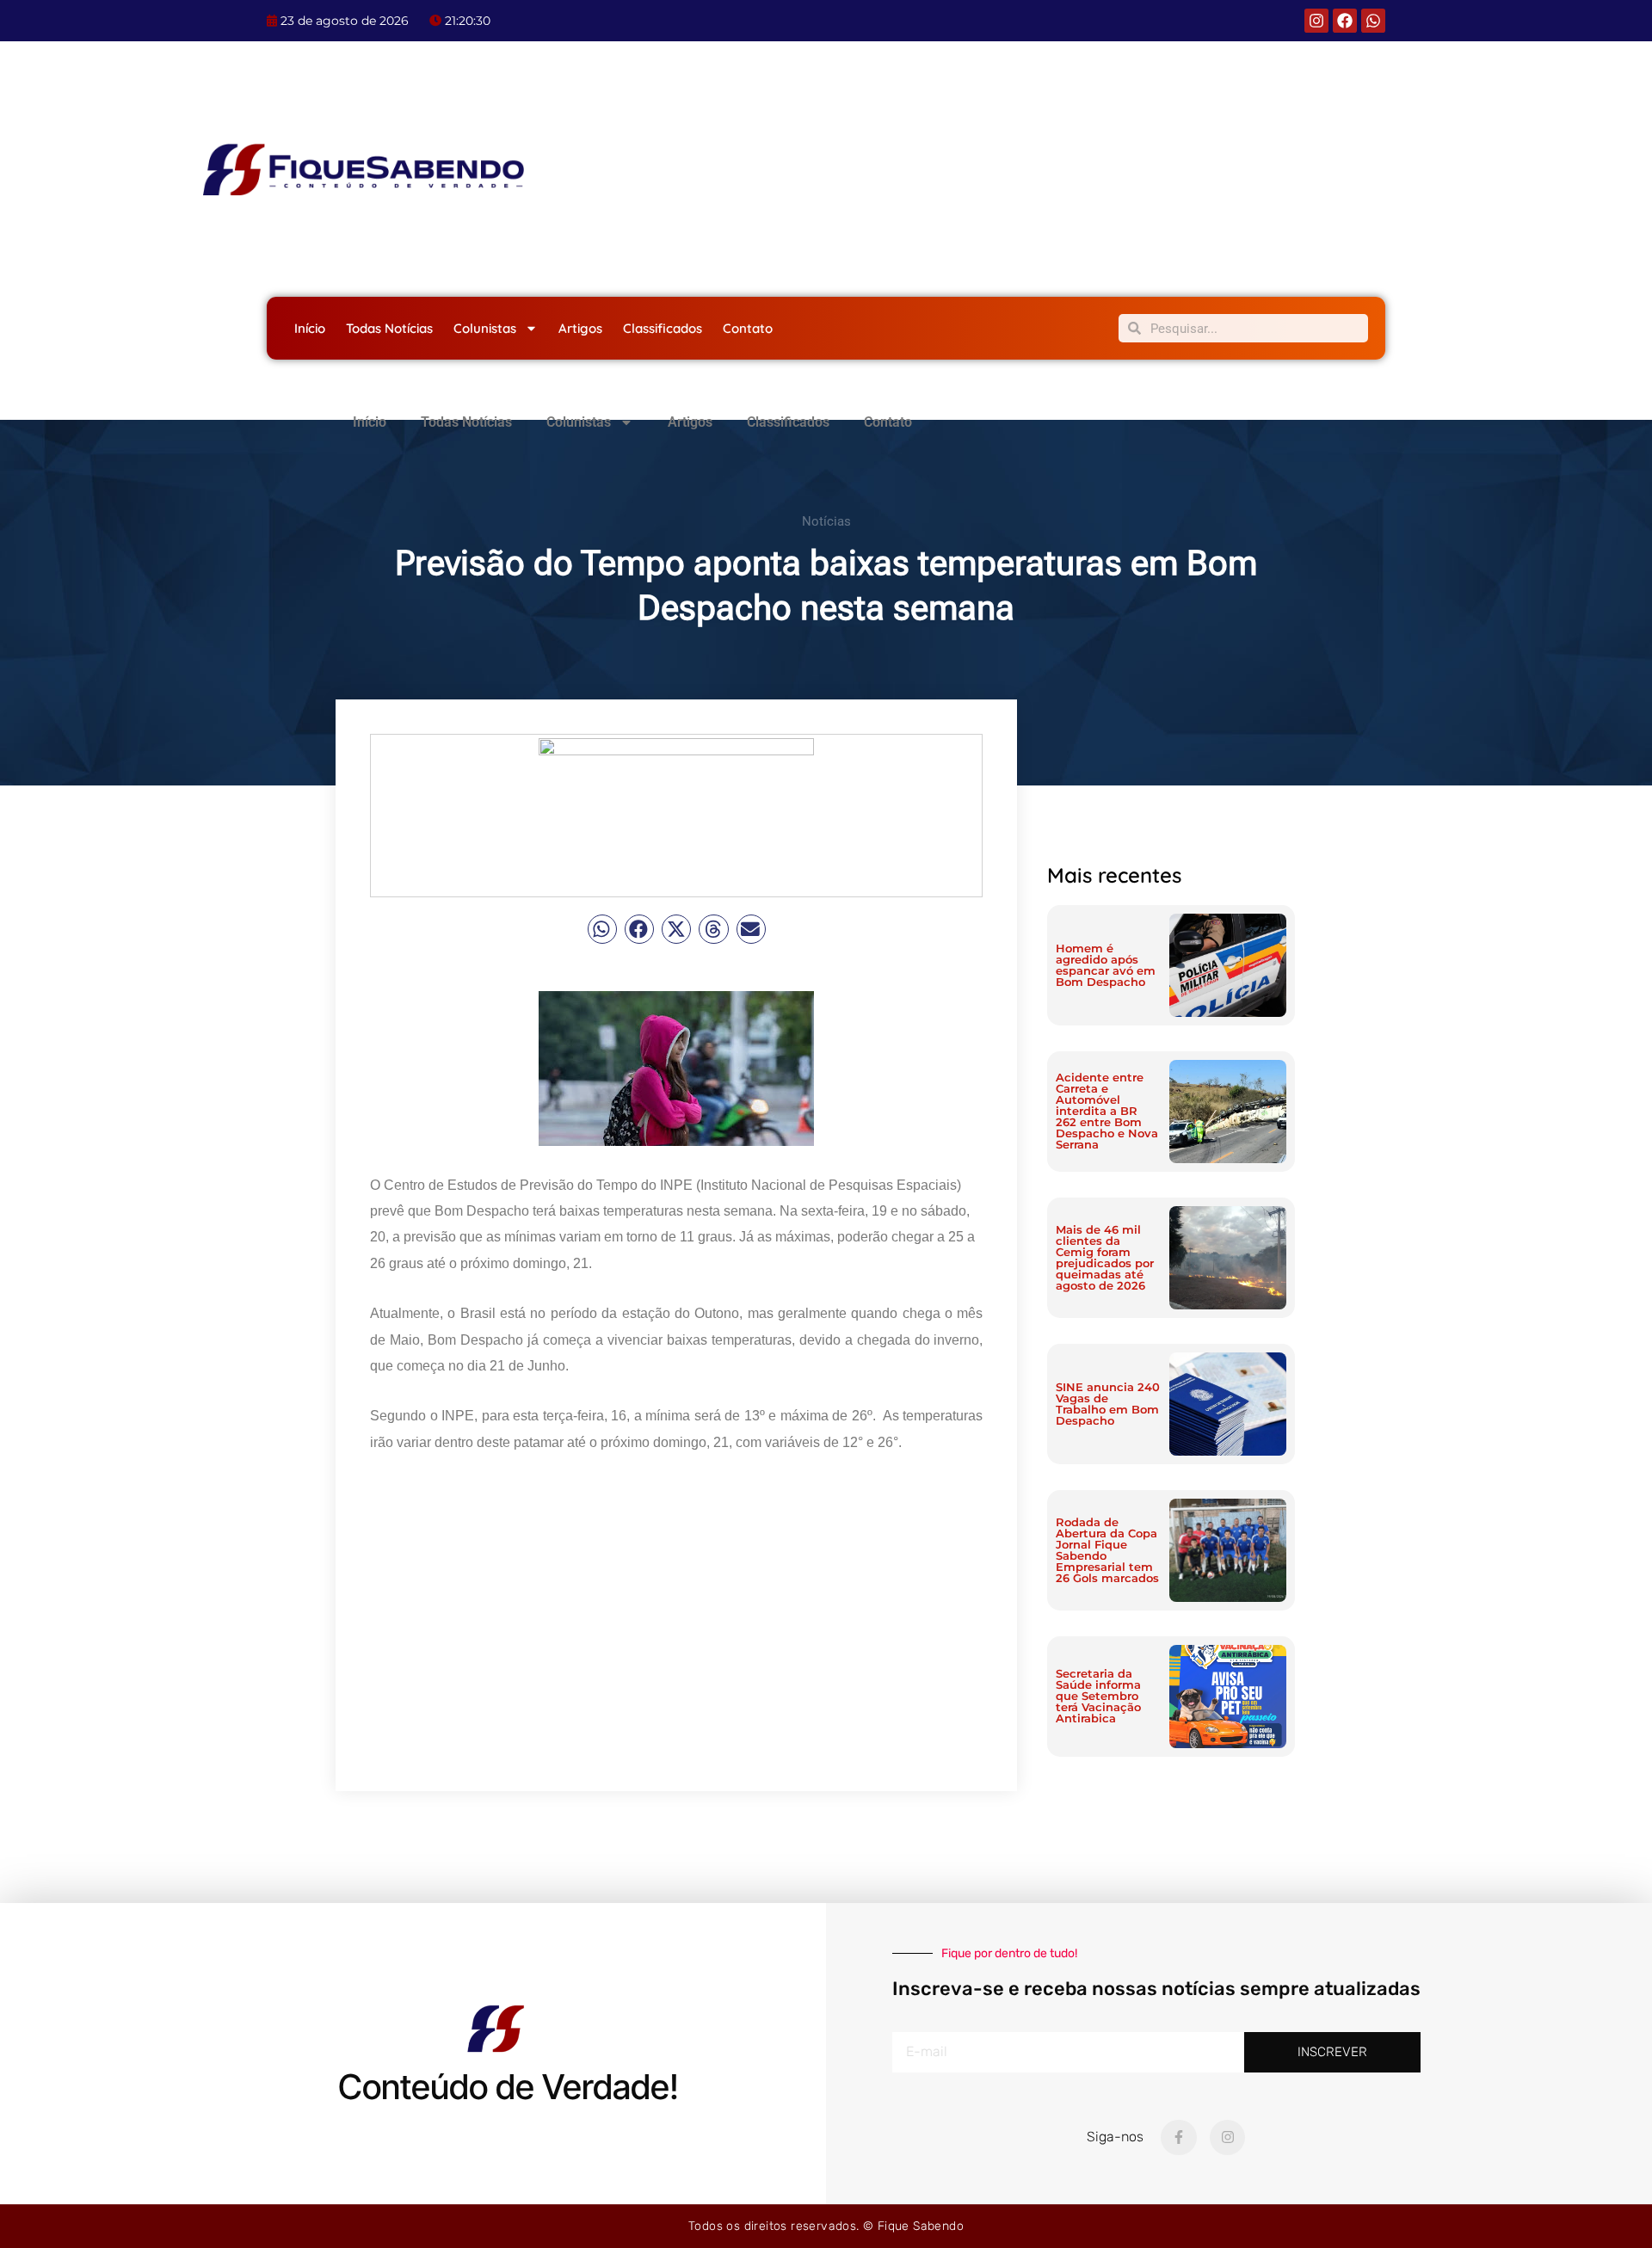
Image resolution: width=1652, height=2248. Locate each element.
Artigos (580, 328)
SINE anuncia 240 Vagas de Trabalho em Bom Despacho (1108, 1404)
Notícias (826, 521)
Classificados (663, 328)
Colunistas (485, 328)
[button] (602, 929)
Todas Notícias (389, 328)
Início (310, 328)
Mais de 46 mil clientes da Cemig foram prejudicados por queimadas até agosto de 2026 (1105, 1257)
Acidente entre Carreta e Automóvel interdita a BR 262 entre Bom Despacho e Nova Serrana (1107, 1111)
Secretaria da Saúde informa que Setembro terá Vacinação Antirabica (1098, 1696)
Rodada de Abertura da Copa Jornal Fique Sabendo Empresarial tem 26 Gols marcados (1107, 1550)
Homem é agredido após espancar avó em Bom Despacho (1106, 965)
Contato (748, 328)
